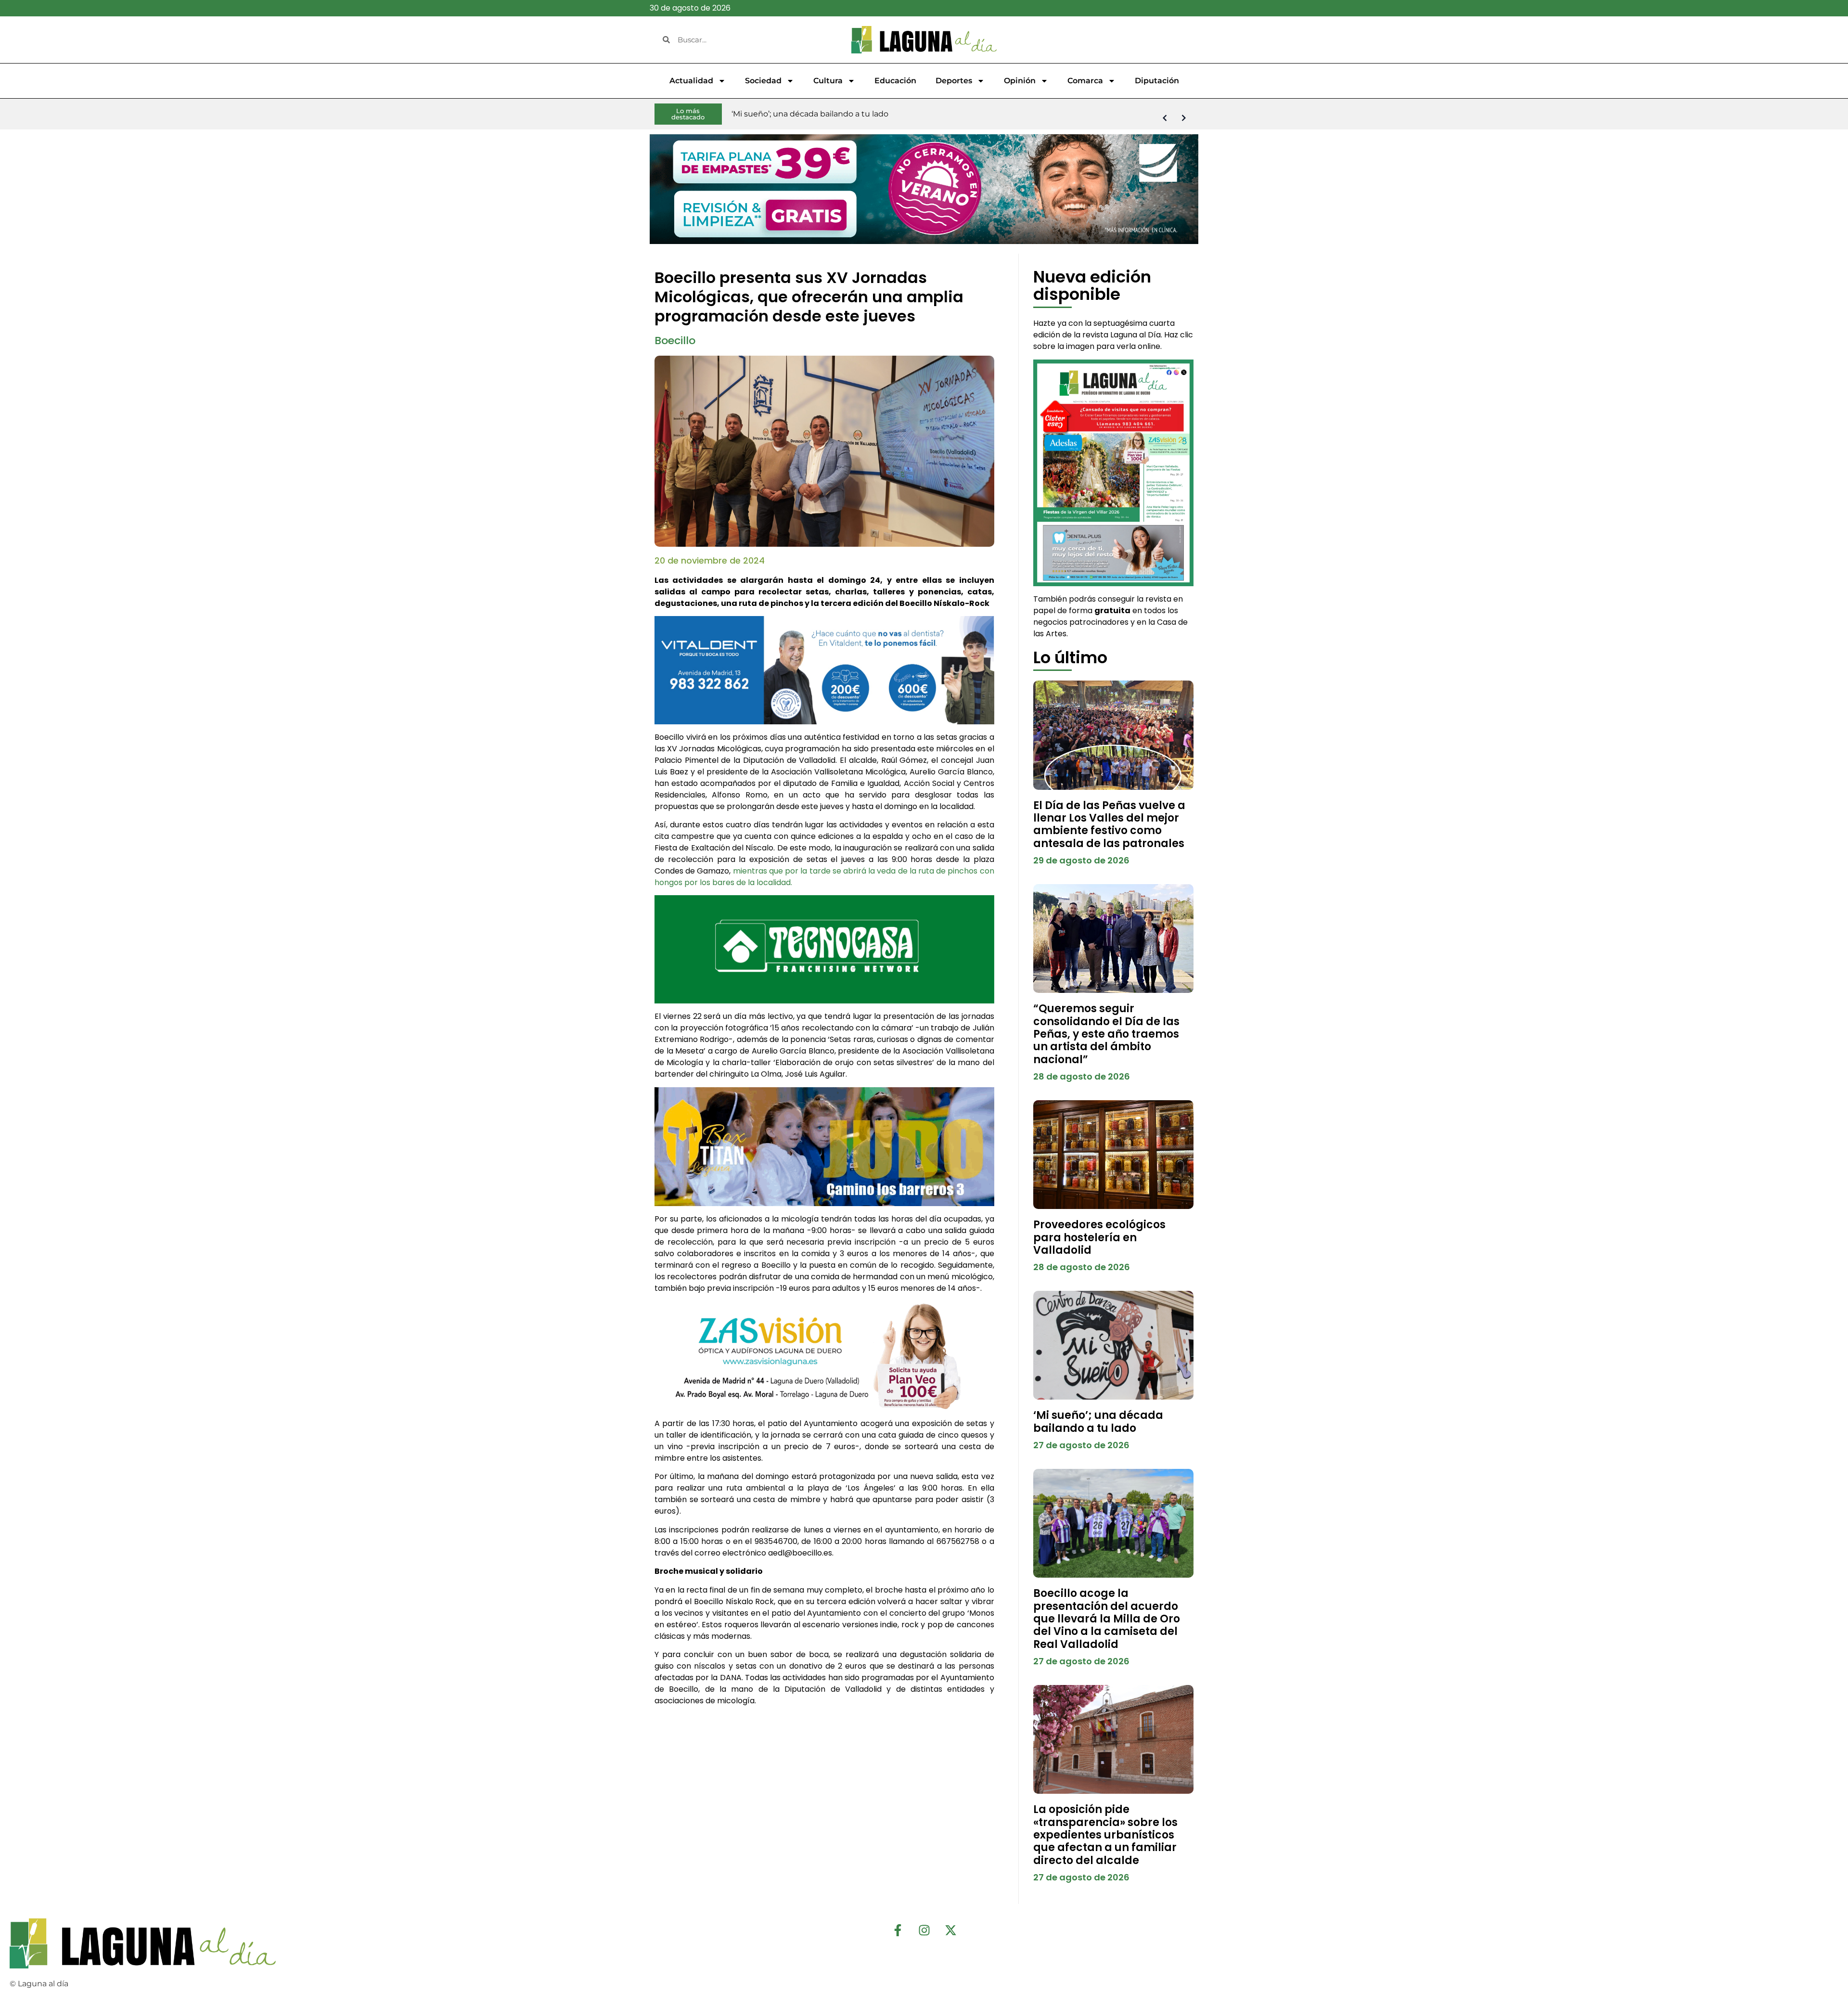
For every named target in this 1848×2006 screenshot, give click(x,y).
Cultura (828, 81)
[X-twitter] (950, 1930)
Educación (895, 81)
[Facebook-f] (898, 1930)
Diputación (1157, 81)
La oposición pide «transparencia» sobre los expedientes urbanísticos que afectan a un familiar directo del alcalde (1105, 1835)
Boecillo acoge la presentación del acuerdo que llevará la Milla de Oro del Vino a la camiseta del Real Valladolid (1107, 1619)
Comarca (1085, 81)
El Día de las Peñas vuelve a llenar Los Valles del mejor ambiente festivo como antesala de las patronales (1109, 824)
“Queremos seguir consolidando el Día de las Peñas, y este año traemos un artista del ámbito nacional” (1106, 1034)
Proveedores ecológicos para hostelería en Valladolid (1099, 1237)
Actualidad (691, 81)
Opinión (1020, 81)
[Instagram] (924, 1930)
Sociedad (763, 81)
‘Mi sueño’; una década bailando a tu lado (1098, 1421)
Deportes (954, 81)
